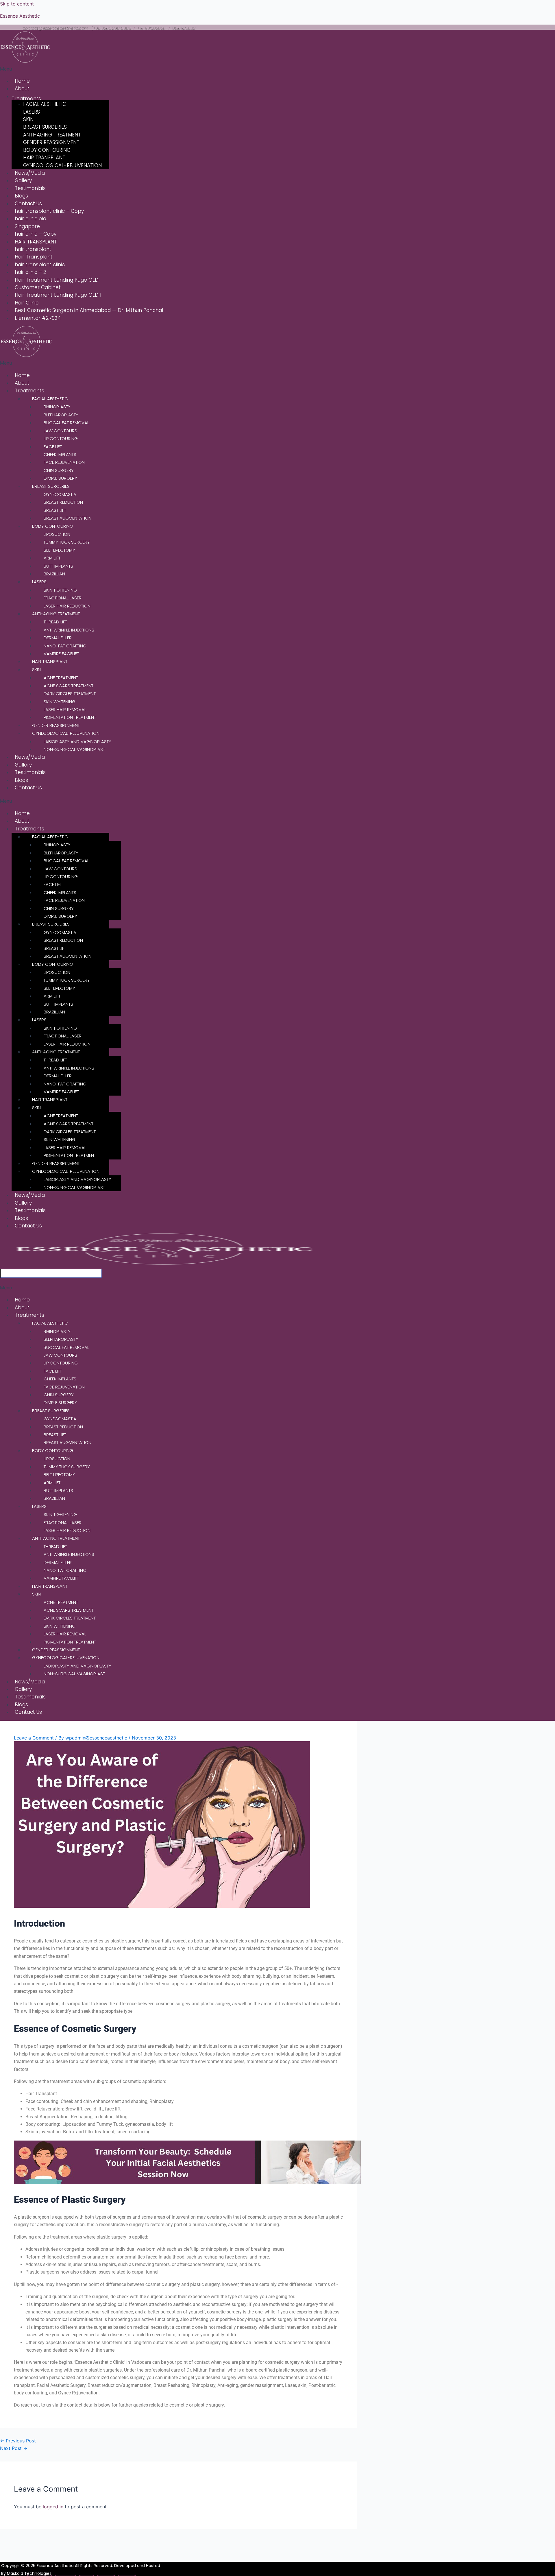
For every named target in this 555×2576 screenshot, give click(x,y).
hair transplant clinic (40, 265)
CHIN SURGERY (59, 470)
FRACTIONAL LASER (63, 598)
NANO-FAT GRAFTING (65, 646)
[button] (119, 69)
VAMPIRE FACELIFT (61, 654)
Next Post (14, 2448)
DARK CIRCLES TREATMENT (70, 694)
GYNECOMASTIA (60, 494)
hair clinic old (30, 219)
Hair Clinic (27, 303)
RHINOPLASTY (57, 407)
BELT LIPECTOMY (59, 550)
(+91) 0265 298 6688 (111, 28)
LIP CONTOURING (61, 438)
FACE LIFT (53, 447)
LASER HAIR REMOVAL (65, 709)
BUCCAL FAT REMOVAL (66, 423)
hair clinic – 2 (30, 272)
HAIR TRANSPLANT (44, 158)
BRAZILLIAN (54, 574)
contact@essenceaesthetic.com (55, 28)
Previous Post (18, 2441)
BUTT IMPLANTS (58, 566)
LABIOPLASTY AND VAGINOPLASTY (77, 742)
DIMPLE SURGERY (60, 478)
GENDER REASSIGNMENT (51, 142)
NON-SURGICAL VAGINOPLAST (74, 749)
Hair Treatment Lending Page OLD (57, 280)
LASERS (32, 112)
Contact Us (28, 204)
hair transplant (33, 249)
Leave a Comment (34, 1738)
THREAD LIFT (55, 622)
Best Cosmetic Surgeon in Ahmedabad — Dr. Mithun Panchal (89, 310)
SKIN (28, 119)
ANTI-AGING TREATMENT (52, 135)
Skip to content (17, 4)
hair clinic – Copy (36, 234)
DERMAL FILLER (58, 638)
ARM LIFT (52, 558)
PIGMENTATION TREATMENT (70, 717)
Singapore (27, 226)
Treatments (26, 99)
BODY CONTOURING (47, 150)
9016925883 (183, 28)
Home (22, 81)
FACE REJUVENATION (64, 462)
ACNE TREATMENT (61, 678)
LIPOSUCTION (57, 534)
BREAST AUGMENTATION (67, 518)
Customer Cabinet (38, 287)
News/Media (30, 173)
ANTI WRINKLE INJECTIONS (69, 630)
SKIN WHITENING (60, 702)
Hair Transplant (34, 257)
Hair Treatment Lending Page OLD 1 (58, 295)
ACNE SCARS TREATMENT (69, 686)
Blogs (21, 196)
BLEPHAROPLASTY (61, 415)
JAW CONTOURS (60, 431)
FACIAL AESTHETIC (45, 104)
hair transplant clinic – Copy (49, 211)
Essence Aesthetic (20, 16)
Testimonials (30, 188)
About (22, 88)
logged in (53, 2507)
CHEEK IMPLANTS (60, 454)
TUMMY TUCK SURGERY (67, 542)
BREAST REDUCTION (63, 502)
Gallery (23, 180)
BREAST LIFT (55, 510)
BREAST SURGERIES (45, 127)
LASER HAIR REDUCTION (67, 606)
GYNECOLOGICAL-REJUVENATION (62, 165)
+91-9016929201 (152, 28)
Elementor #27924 (38, 318)
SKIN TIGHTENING (60, 590)
